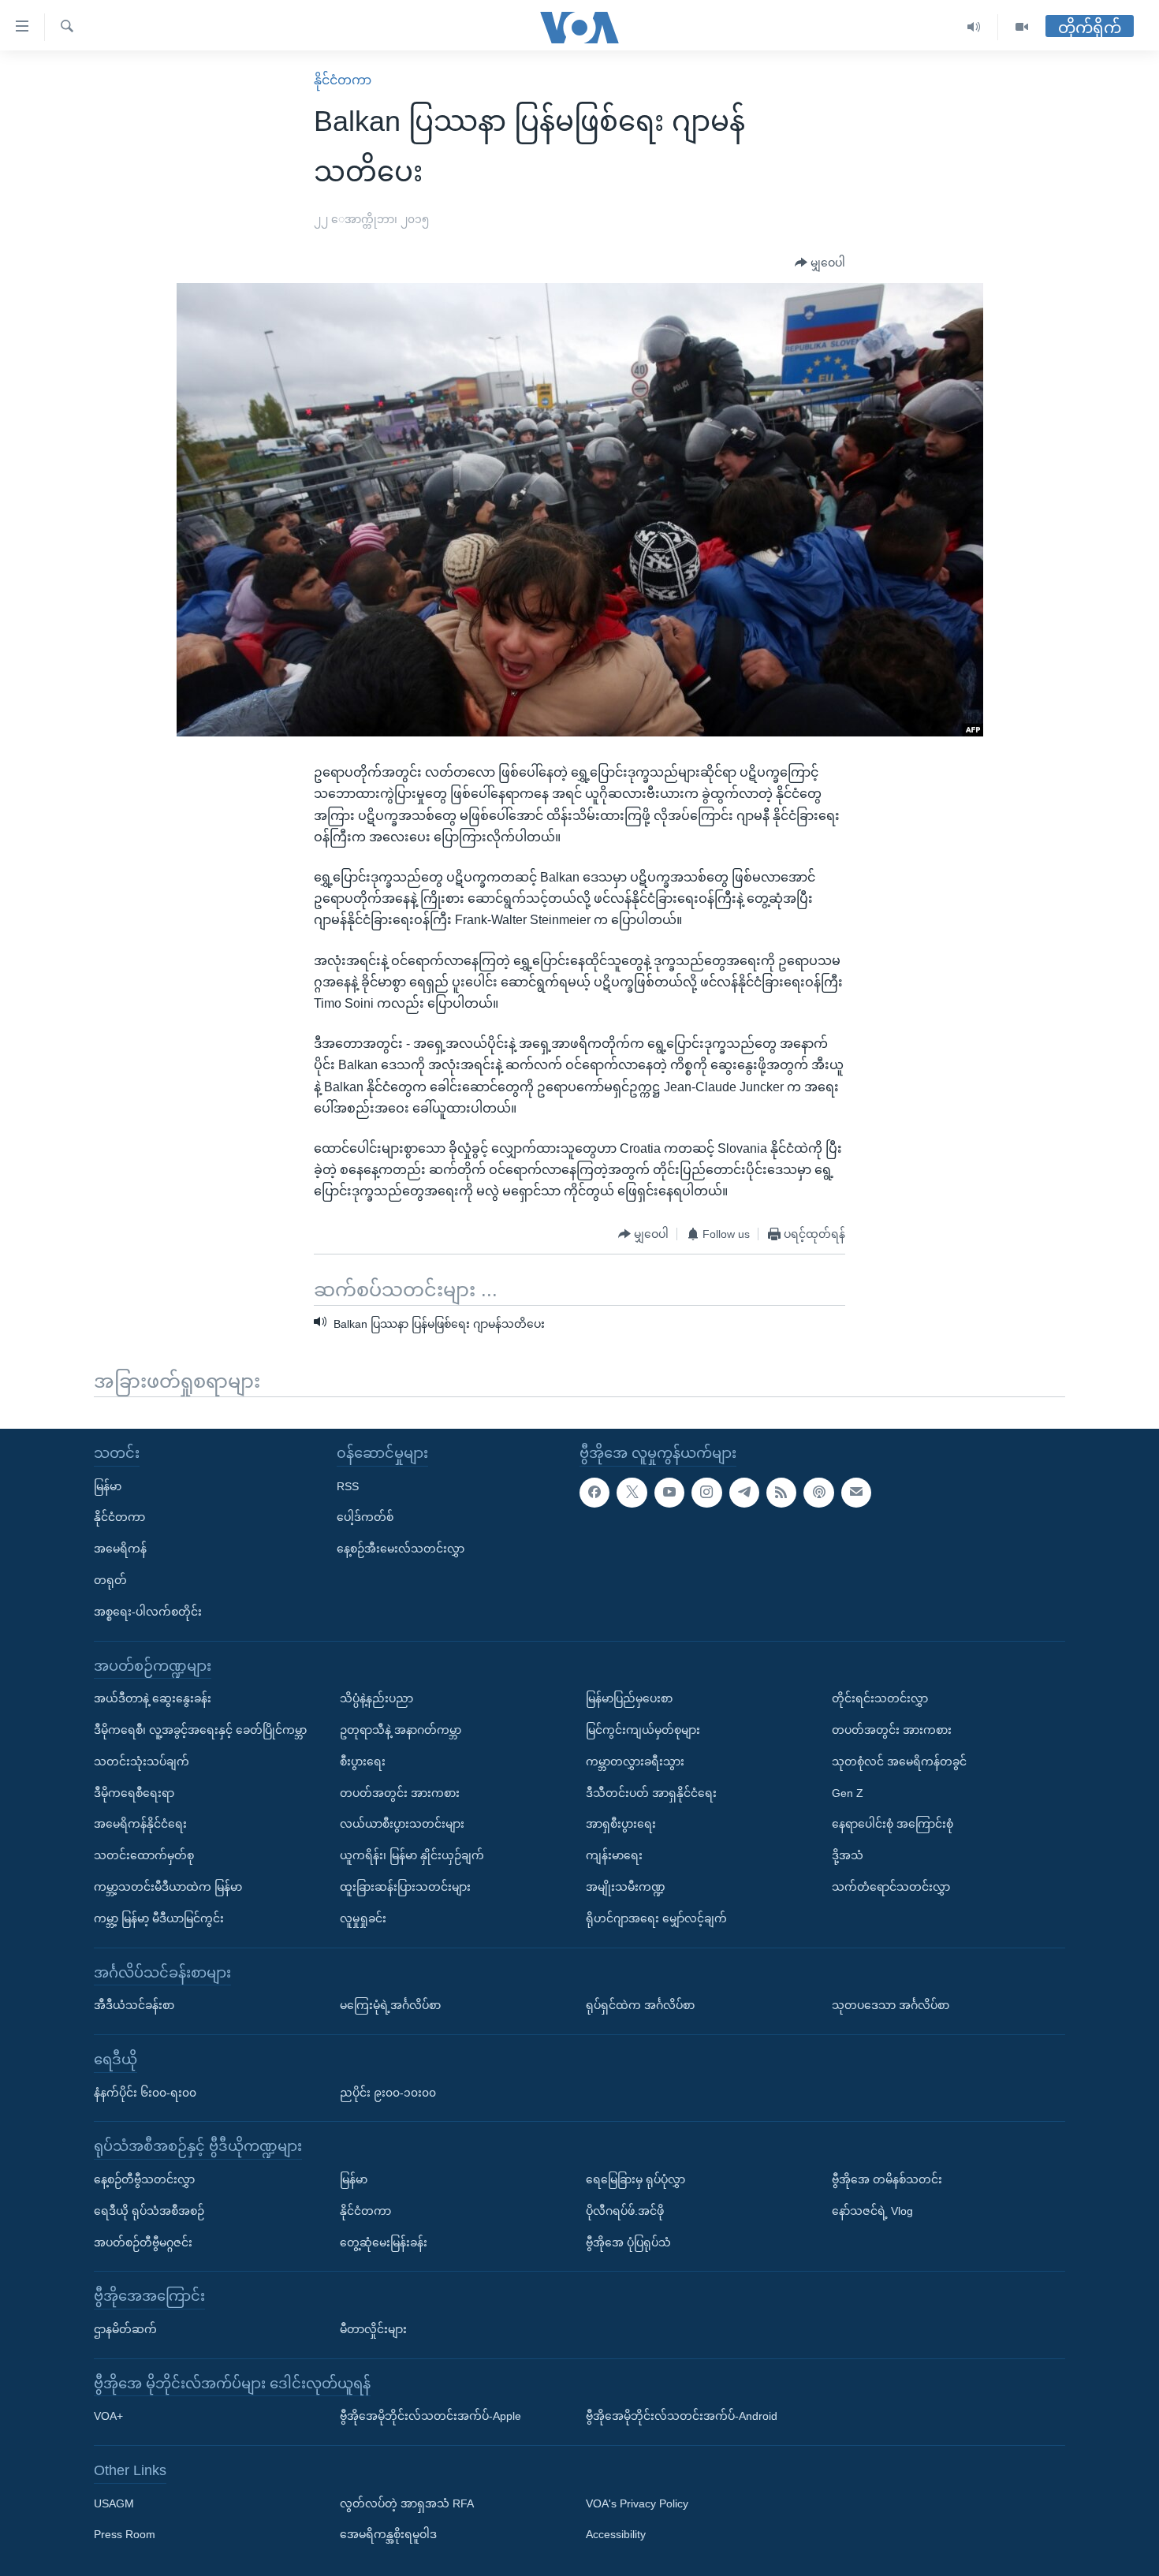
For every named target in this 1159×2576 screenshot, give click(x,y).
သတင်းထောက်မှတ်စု (144, 1855)
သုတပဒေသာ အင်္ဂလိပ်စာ (891, 2005)
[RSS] (781, 1493)
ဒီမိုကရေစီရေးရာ (134, 1793)
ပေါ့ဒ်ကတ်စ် (365, 1517)
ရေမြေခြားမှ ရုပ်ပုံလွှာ (635, 2179)
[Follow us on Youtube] (669, 1493)
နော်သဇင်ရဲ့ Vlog (872, 2211)
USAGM (114, 2503)
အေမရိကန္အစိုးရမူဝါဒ (388, 2535)
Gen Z (848, 1793)
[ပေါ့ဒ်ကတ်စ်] (818, 1493)
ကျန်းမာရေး (614, 1855)
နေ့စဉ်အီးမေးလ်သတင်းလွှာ (401, 1549)
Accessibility (616, 2535)
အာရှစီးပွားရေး (621, 1824)
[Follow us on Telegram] (744, 1493)
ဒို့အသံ (848, 1855)
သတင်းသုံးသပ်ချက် (142, 1761)
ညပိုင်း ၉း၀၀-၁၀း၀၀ (388, 2093)
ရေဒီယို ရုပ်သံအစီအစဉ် (149, 2211)
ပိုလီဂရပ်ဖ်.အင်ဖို (625, 2211)
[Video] (1022, 27)
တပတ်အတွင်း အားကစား (400, 1793)
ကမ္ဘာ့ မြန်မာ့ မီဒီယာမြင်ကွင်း (159, 1918)
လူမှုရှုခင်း (363, 1918)
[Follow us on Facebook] (594, 1493)
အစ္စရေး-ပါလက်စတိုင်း (148, 1612)
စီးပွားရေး (363, 1761)
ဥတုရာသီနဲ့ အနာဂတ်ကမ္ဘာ (401, 1730)
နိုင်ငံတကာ (343, 80)
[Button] (820, 263)
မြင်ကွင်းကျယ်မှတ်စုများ (643, 1730)
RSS (348, 1486)
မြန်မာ (108, 1486)
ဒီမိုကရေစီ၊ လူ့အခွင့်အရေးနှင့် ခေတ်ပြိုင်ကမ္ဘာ (200, 1730)
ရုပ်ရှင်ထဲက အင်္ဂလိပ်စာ (640, 2005)
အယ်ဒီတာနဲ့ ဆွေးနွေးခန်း (153, 1698)
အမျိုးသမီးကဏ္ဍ (626, 1887)
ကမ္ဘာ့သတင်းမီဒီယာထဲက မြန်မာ (168, 1887)
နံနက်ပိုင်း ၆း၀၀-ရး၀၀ (145, 2093)
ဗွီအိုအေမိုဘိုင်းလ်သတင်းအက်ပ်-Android (682, 2416)
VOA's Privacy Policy (637, 2503)
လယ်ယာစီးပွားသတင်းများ (402, 1824)
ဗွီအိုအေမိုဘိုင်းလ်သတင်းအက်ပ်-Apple (430, 2416)
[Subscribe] (856, 1493)
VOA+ (108, 2416)
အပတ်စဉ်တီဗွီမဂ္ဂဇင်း (143, 2242)
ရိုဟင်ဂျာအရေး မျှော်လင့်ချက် (656, 1918)
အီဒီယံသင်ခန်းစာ (134, 2005)
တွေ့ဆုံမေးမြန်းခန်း (384, 2242)
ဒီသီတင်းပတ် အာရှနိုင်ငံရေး (651, 1793)
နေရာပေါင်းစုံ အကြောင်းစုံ (893, 1824)
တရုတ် (110, 1580)
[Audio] (974, 27)
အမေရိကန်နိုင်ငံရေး (140, 1824)
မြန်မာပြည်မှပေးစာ (629, 1698)
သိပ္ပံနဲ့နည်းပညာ (376, 1698)
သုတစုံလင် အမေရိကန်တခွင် (899, 1761)
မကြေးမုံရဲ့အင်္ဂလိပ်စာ (390, 2005)
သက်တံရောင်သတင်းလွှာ (891, 1887)
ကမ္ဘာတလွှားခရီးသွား (635, 1761)
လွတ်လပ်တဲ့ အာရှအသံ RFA (407, 2503)
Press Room (125, 2535)
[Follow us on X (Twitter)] (632, 1493)
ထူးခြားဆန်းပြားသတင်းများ (405, 1887)
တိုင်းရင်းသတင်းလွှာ (880, 1698)
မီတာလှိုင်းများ (373, 2329)
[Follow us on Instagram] (706, 1493)
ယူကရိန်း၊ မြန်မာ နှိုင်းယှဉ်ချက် (412, 1855)
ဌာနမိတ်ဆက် (125, 2329)
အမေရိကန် (120, 1549)
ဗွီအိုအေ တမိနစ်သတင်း (887, 2179)
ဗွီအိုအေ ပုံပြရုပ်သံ (628, 2242)
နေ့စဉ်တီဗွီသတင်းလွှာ (144, 2179)
